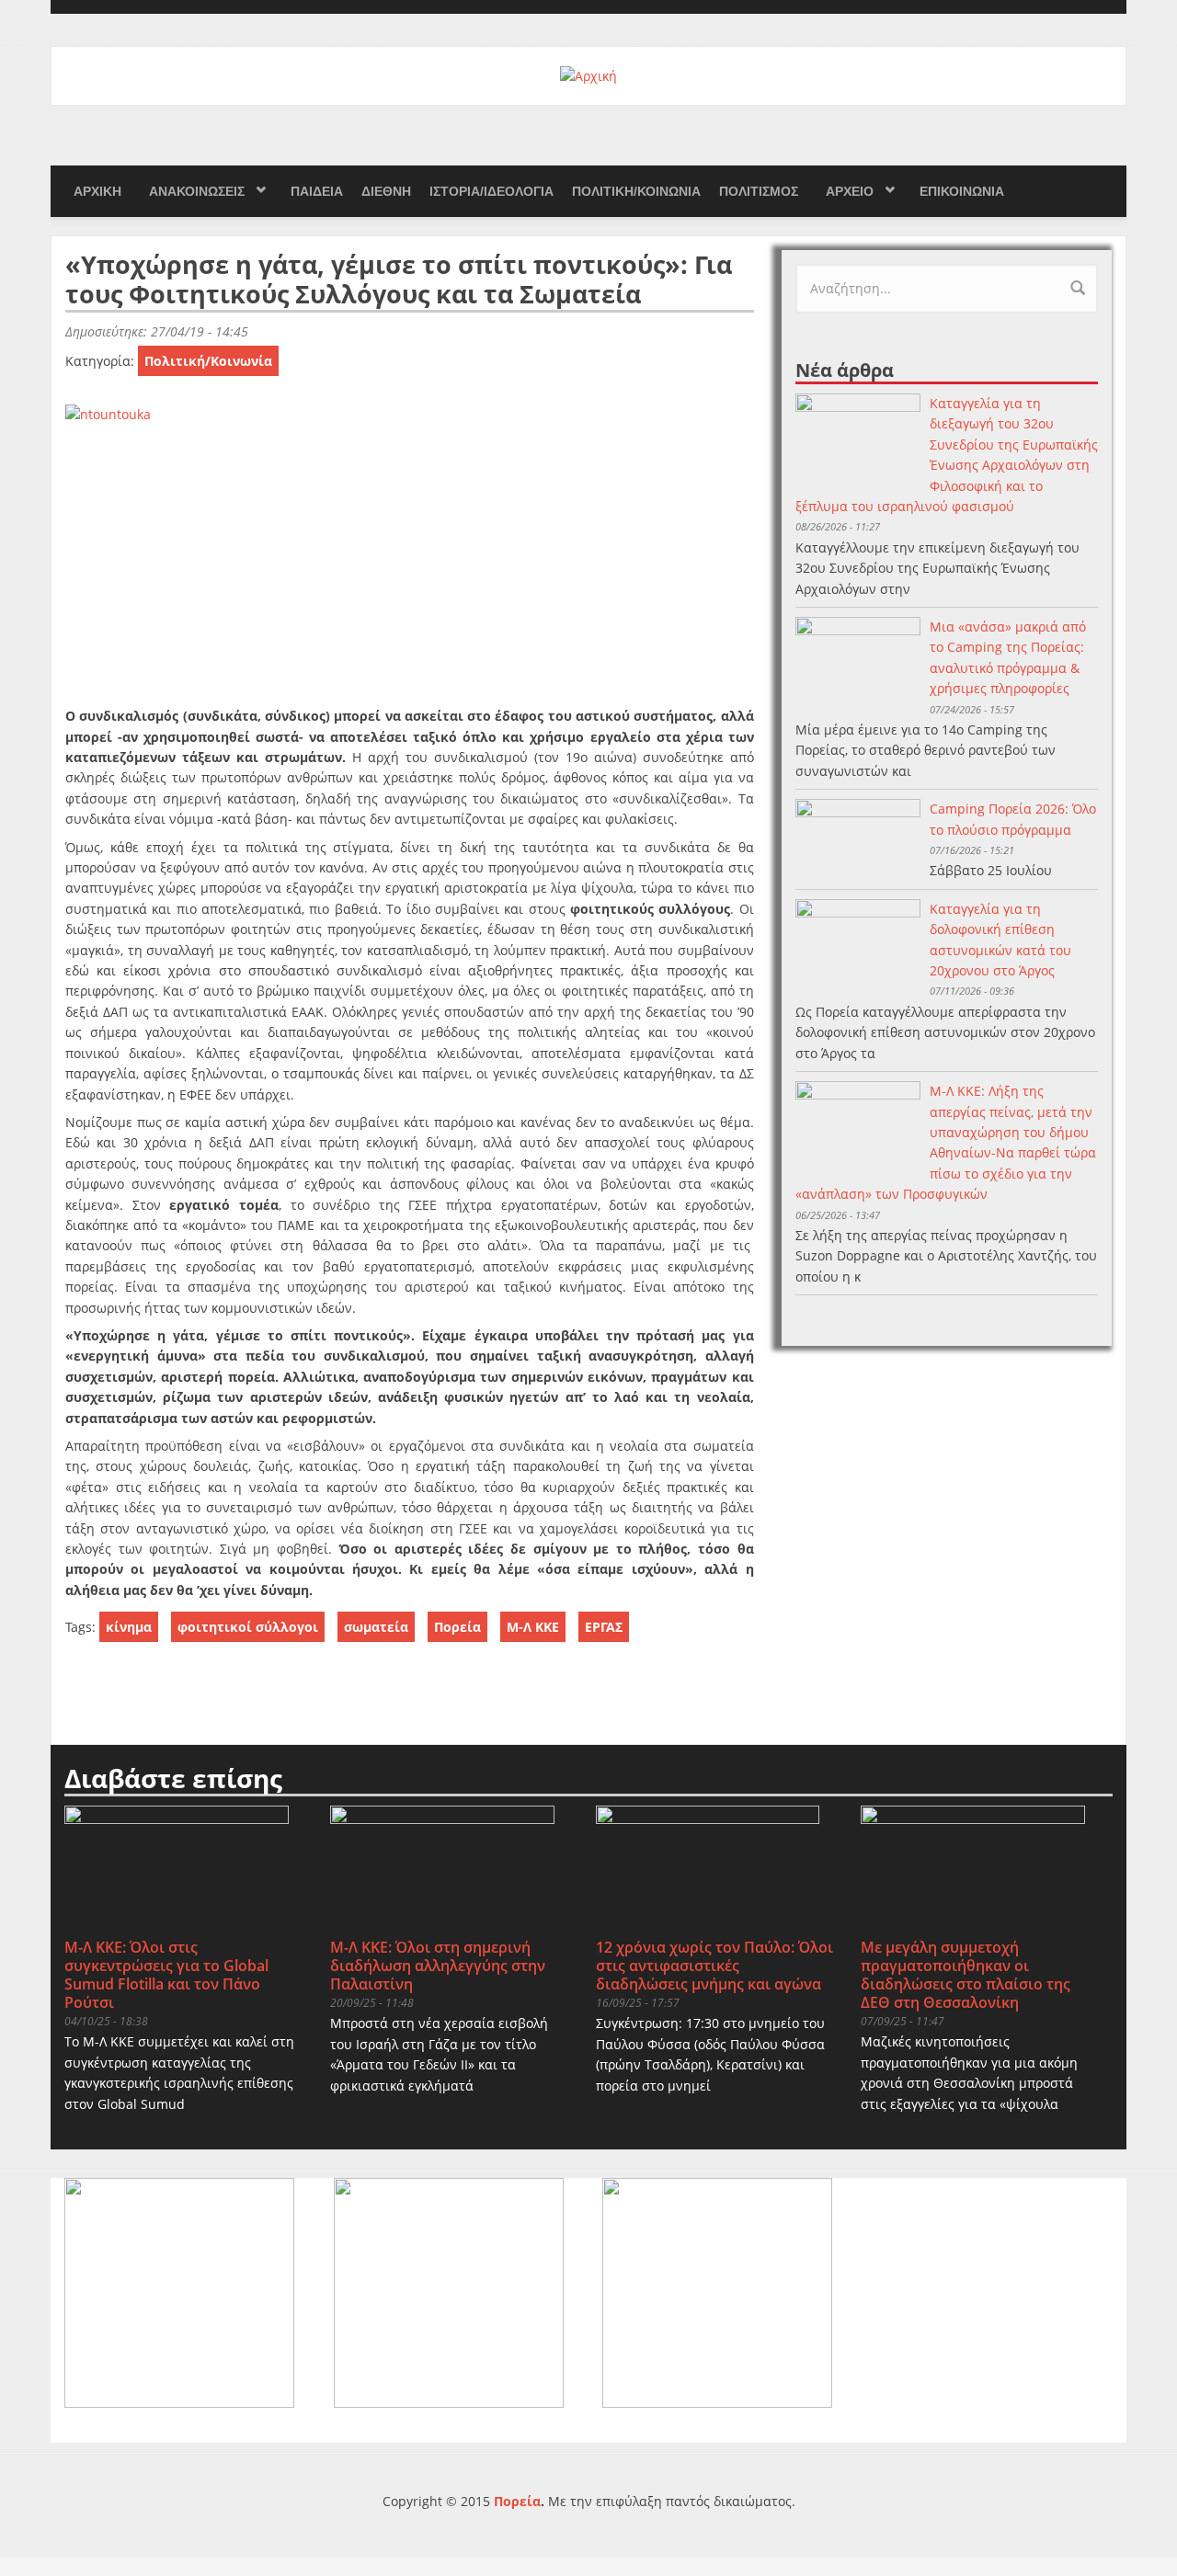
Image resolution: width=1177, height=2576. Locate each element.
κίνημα (129, 1627)
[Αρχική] (588, 75)
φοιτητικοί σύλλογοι (248, 1627)
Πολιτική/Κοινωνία (636, 191)
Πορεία (457, 1627)
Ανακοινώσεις (197, 191)
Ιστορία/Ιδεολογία (491, 191)
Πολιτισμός (759, 191)
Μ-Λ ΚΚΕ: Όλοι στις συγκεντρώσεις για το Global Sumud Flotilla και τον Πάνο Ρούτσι (166, 1975)
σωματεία (376, 1627)
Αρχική (97, 191)
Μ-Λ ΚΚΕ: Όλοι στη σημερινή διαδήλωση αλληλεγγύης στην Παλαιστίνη (438, 1966)
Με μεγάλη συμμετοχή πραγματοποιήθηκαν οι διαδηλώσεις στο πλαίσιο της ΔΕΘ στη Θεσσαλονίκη (966, 1975)
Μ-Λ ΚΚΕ (533, 1627)
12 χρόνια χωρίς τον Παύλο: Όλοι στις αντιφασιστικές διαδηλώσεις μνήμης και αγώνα (714, 1966)
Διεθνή (386, 191)
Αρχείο (850, 191)
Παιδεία (317, 191)
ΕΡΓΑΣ (604, 1627)
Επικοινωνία (962, 191)
